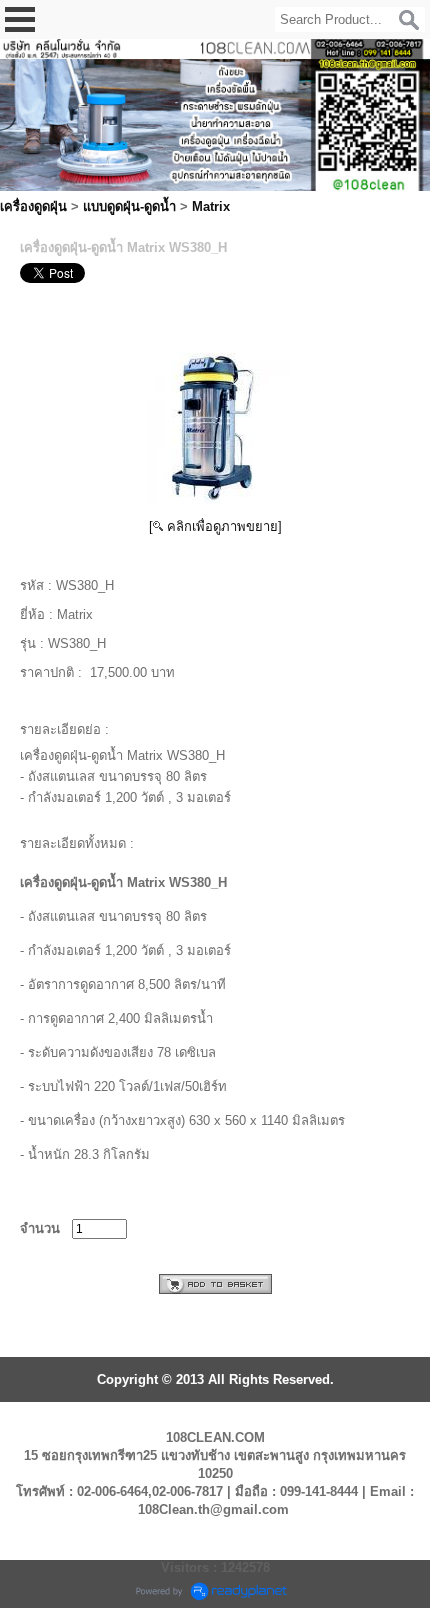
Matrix (211, 206)
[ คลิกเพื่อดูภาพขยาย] (215, 526)
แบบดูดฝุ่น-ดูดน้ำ (129, 206)
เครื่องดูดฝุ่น (33, 206)
